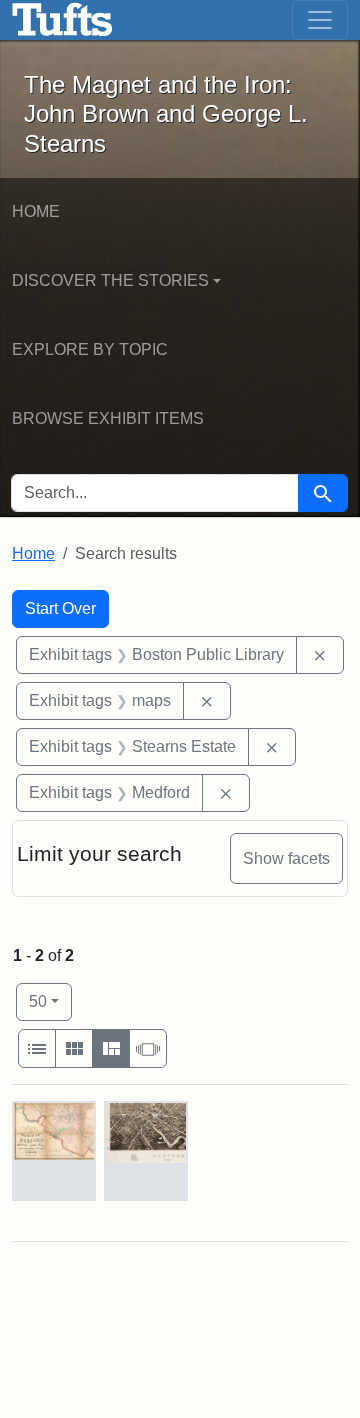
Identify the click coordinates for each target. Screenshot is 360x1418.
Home (36, 211)
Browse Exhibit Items (108, 418)
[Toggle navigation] (320, 20)
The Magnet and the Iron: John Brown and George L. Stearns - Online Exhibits (62, 20)
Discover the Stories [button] (110, 280)
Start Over (60, 608)
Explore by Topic (90, 349)
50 (50, 1001)
